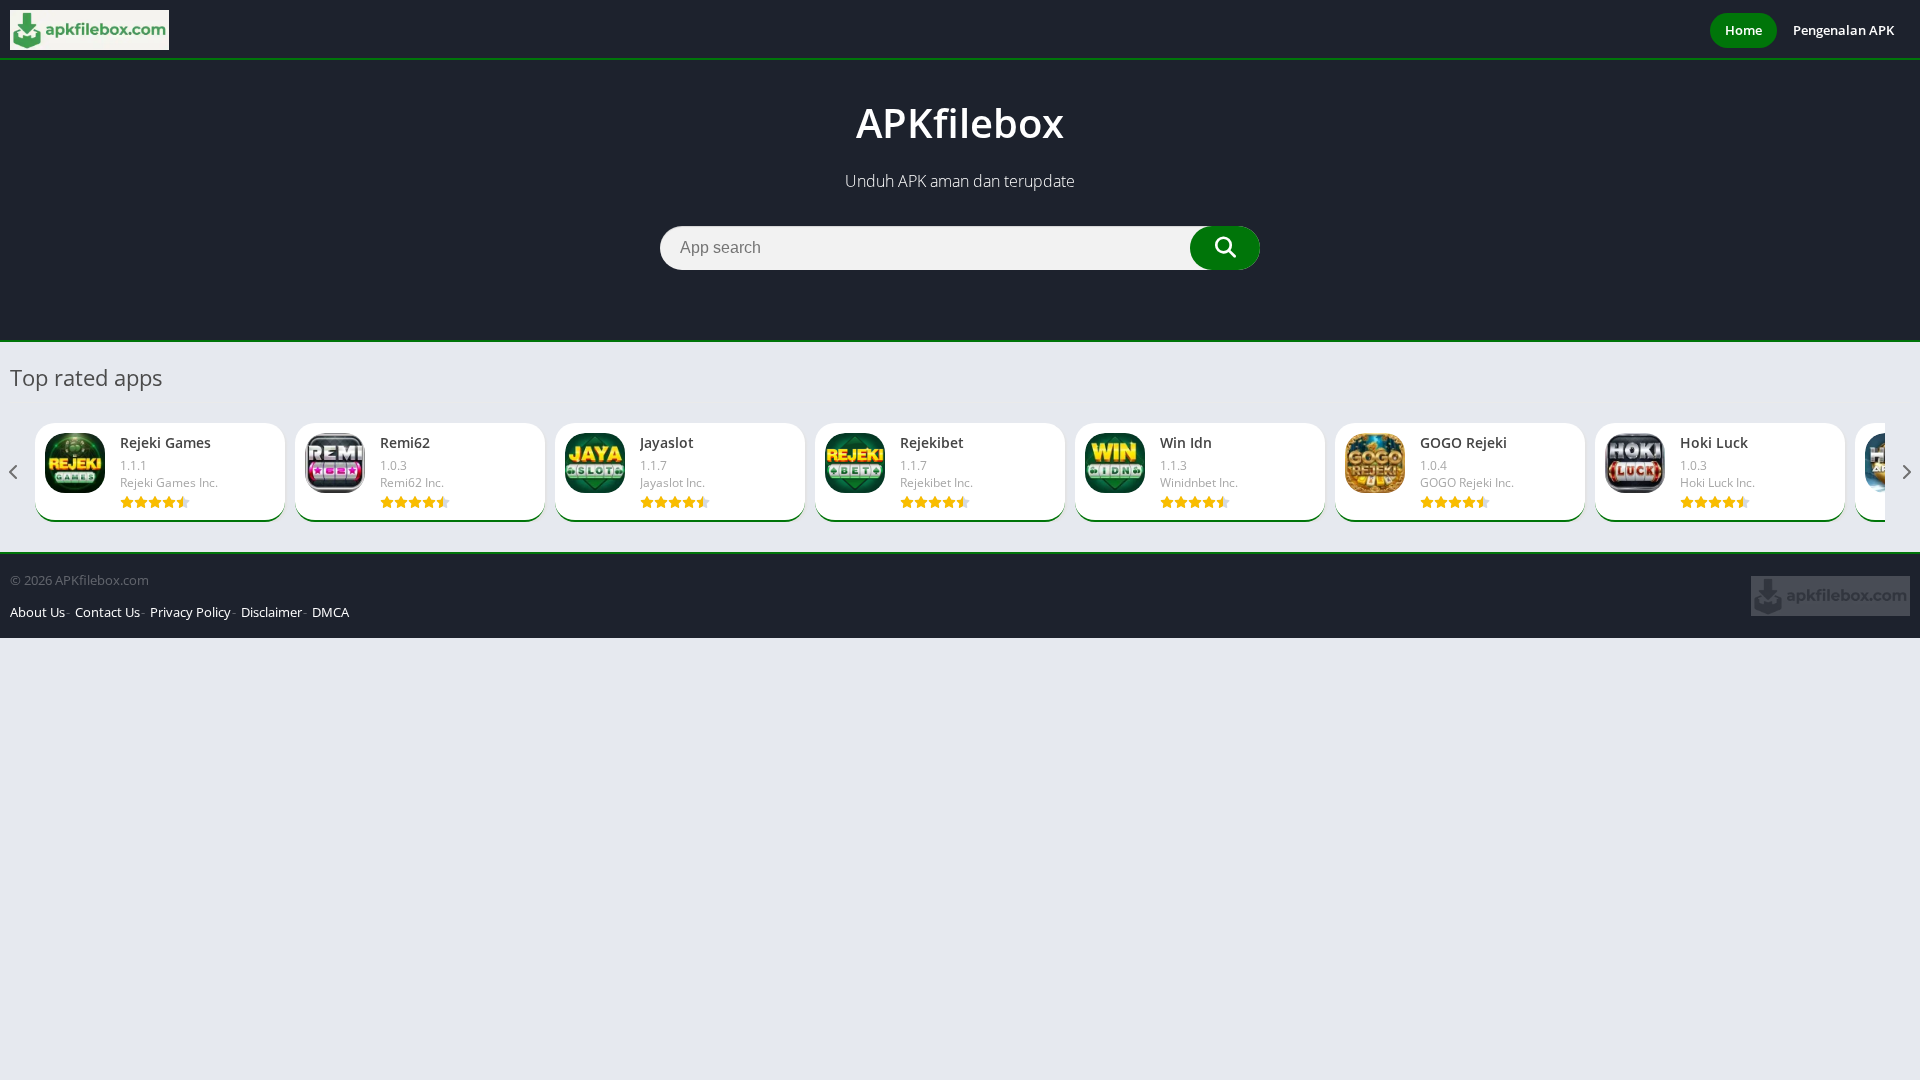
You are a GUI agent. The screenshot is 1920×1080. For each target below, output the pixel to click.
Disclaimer (271, 612)
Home (1743, 30)
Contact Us (107, 612)
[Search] (1225, 248)
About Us (37, 612)
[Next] (1905, 472)
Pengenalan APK (1843, 30)
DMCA (330, 612)
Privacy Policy (190, 612)
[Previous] (15, 472)
